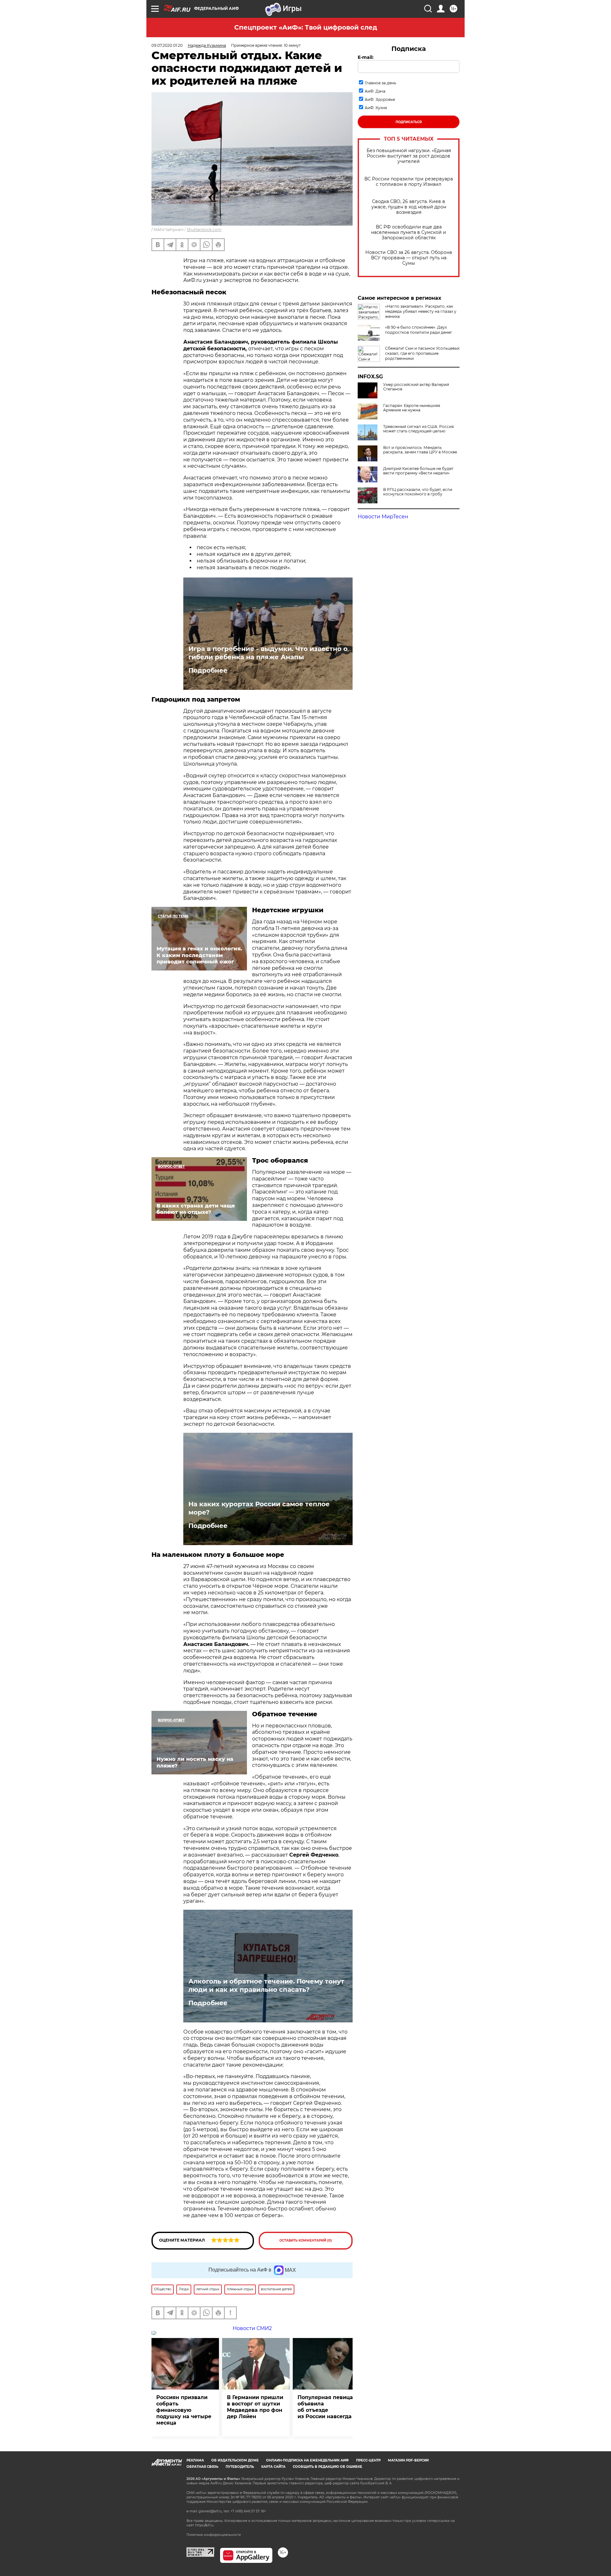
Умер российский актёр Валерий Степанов (416, 387)
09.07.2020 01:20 (167, 45)
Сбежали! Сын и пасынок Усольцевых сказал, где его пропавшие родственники (422, 353)
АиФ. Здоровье (380, 99)
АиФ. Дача (375, 91)
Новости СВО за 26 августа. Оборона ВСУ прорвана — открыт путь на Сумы (409, 258)
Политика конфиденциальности (214, 2535)
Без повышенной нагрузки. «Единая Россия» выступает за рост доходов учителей (409, 156)
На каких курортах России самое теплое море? (259, 1508)
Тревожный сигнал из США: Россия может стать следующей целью (418, 429)
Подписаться (409, 122)
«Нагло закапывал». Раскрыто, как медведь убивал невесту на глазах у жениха (421, 311)
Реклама (195, 2460)
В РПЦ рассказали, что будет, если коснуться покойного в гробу (418, 492)
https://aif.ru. (205, 2525)
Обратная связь (202, 2467)
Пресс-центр (368, 2460)
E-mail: (366, 57)
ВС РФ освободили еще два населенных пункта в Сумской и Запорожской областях (409, 232)
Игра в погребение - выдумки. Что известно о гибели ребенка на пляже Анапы (268, 653)
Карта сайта (273, 2467)
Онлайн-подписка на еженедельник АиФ (307, 2460)
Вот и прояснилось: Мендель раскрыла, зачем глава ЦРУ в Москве (420, 450)
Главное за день (380, 83)
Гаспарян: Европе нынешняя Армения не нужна (412, 408)
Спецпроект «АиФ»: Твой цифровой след (306, 27)
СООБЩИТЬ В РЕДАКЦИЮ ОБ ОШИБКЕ (327, 2467)
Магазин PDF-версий (408, 2460)
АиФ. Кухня (376, 108)
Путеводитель (240, 2467)
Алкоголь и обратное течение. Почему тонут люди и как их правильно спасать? (266, 1985)
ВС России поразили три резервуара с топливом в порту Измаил (409, 182)
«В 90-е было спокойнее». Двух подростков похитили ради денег (419, 330)
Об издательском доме (235, 2460)
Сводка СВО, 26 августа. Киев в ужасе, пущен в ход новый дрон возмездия (409, 207)
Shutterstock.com (204, 230)
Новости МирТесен (383, 517)
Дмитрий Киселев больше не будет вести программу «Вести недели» (418, 471)
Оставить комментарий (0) (306, 2240)
